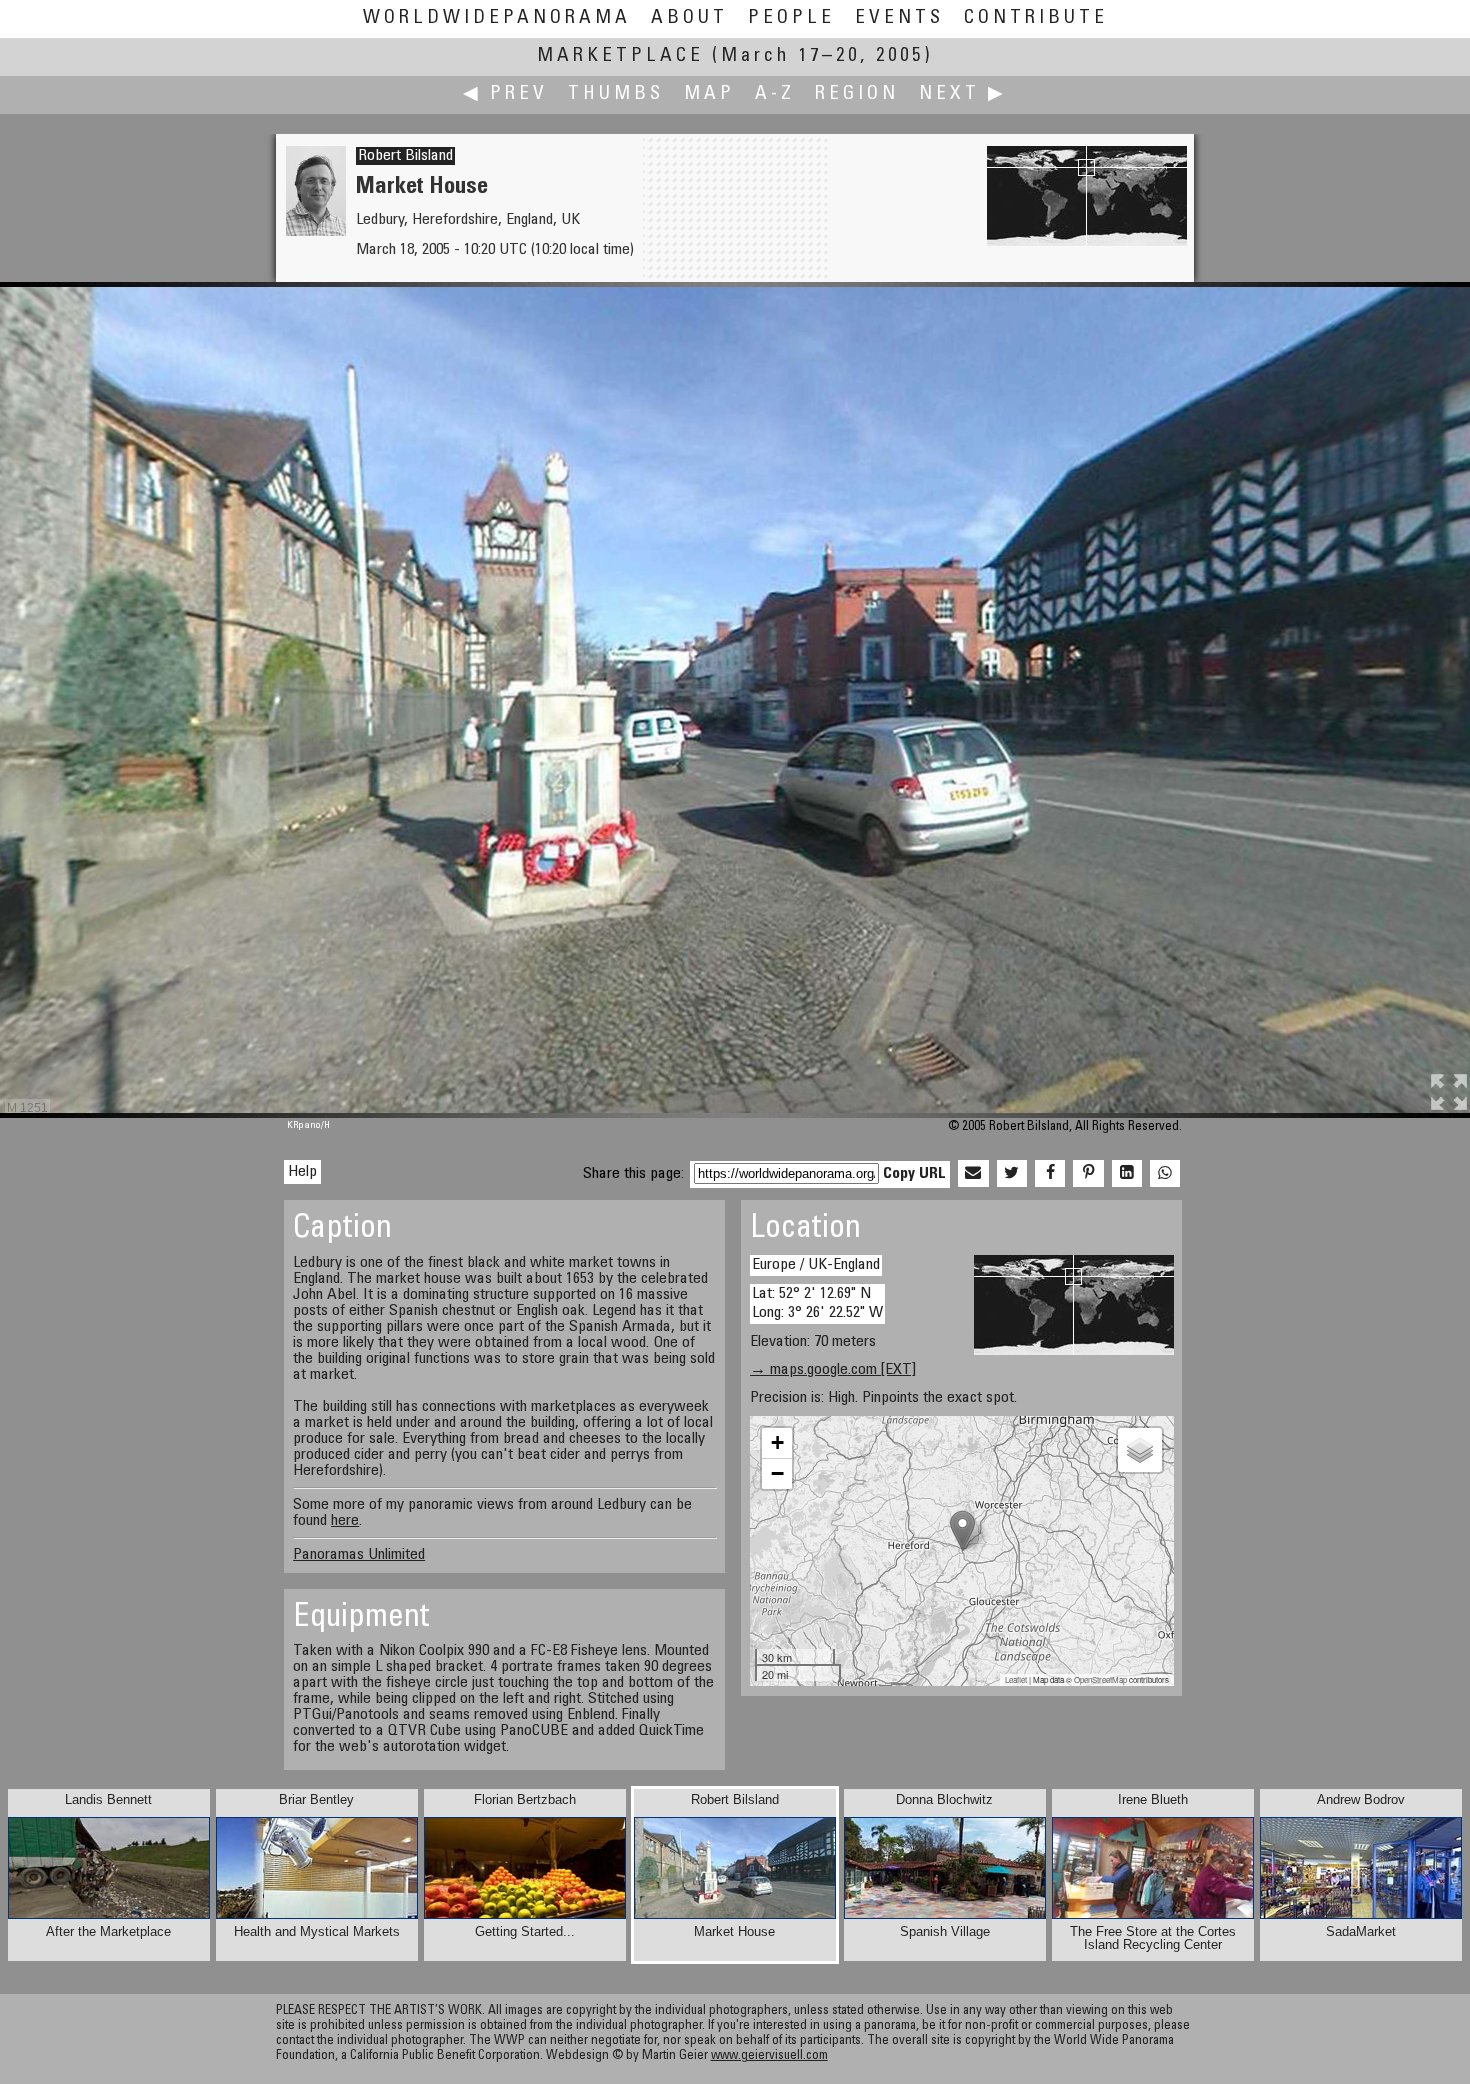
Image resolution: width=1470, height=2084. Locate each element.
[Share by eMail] (973, 1174)
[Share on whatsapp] (1165, 1174)
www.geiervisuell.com (769, 2056)
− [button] (777, 1473)
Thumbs (616, 94)
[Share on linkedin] (1127, 1174)
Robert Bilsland (405, 156)
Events (899, 18)
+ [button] (777, 1442)
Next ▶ (963, 94)
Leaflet (1016, 1679)
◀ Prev (505, 94)
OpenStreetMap (1100, 1679)
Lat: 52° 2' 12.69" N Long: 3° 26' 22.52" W (817, 1303)
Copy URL (914, 1174)
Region (857, 94)
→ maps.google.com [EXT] (833, 1370)
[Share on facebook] (1050, 1174)
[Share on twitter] (1012, 1174)
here (345, 1521)
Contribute (1036, 18)
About (689, 18)
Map (709, 94)
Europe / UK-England (816, 1265)
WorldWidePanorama (497, 18)
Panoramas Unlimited (359, 1555)
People (791, 18)
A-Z (775, 94)
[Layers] (1140, 1450)
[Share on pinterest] (1088, 1174)
